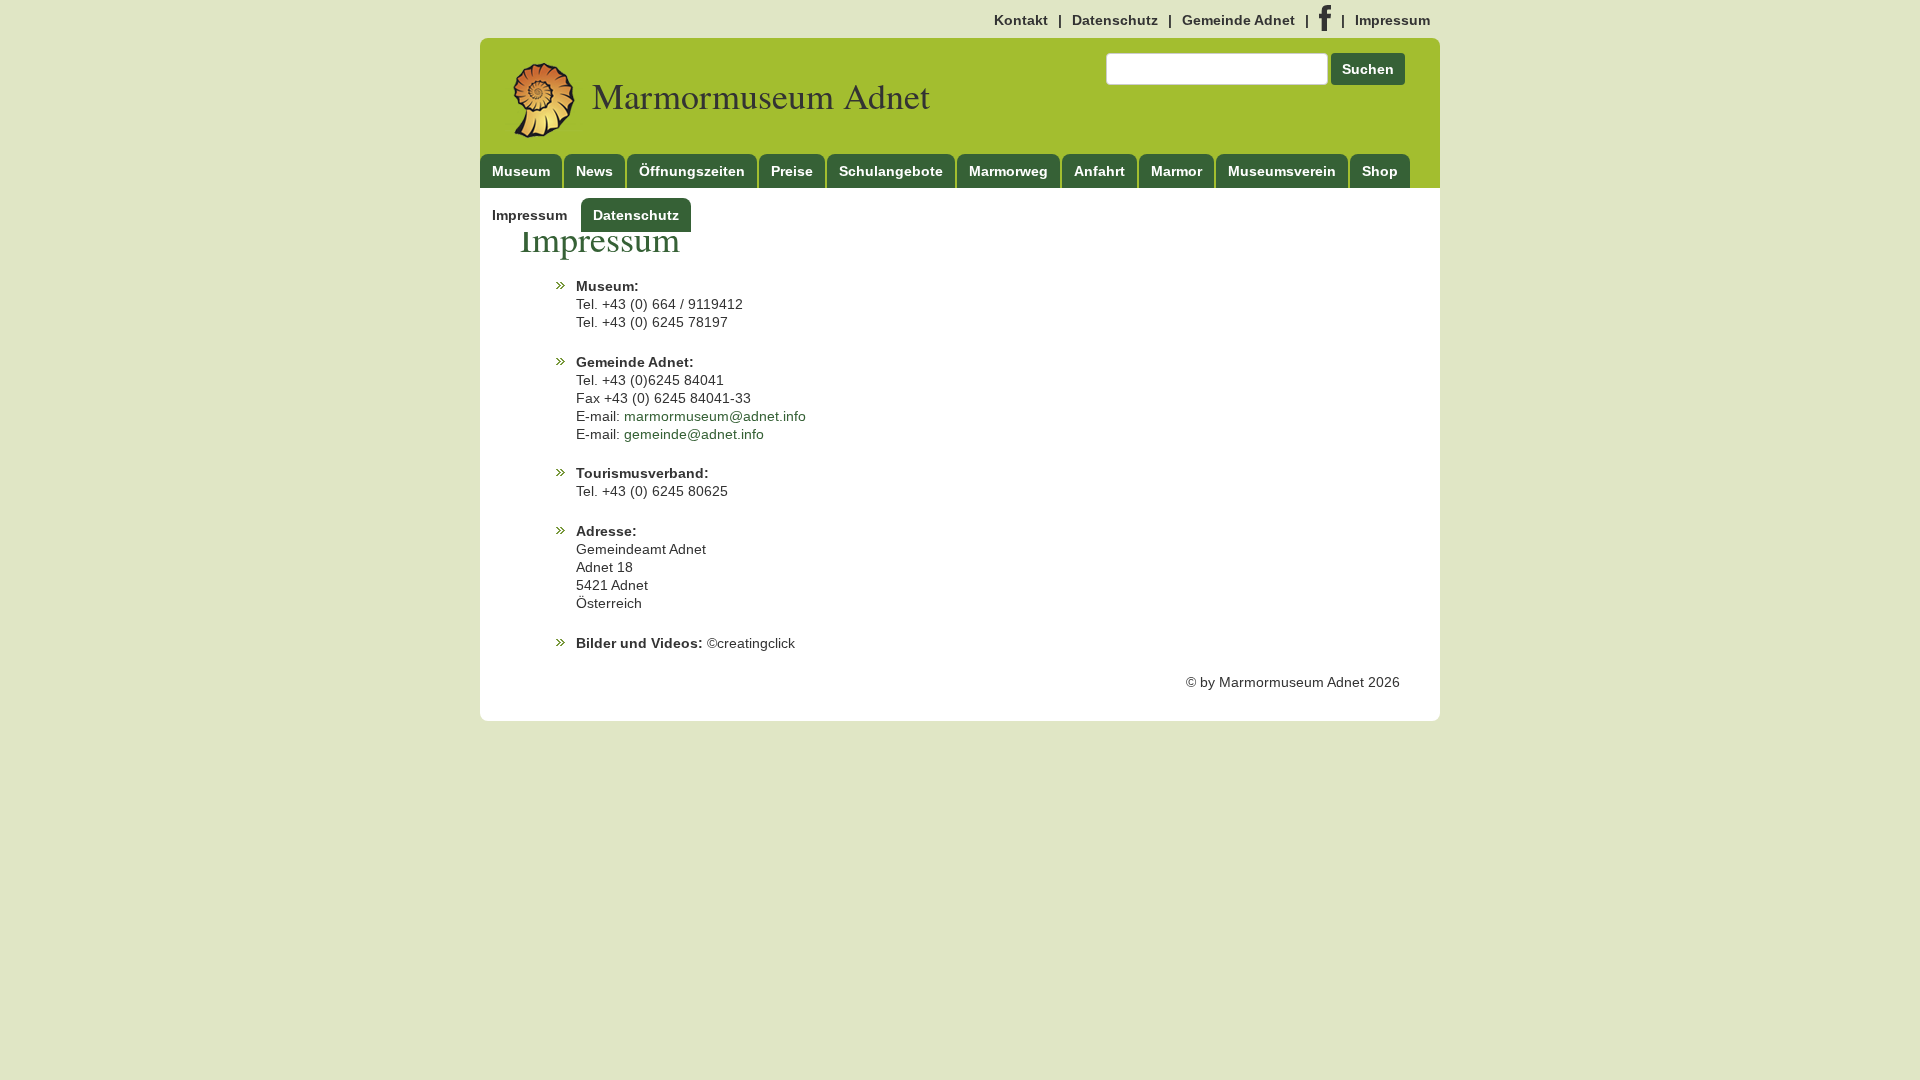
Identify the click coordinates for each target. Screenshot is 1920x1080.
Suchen (1368, 69)
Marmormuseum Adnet (756, 95)
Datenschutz (1115, 20)
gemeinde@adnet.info (694, 434)
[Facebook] (1325, 19)
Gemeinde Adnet (1238, 20)
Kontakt (1021, 20)
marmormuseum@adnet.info (715, 416)
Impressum (1392, 20)
